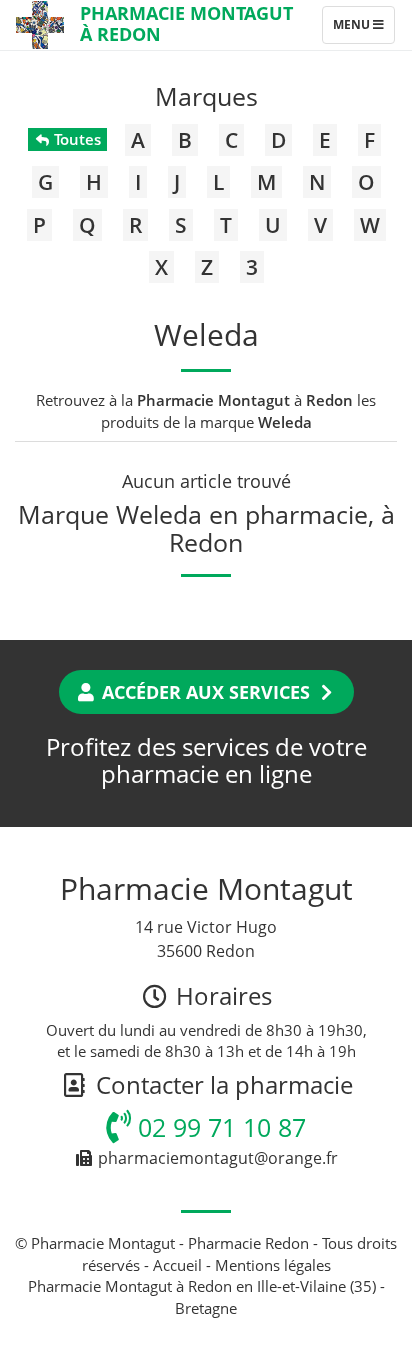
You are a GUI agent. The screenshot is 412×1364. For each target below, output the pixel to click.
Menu (363, 29)
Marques (206, 96)
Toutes (75, 139)
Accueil (177, 1265)
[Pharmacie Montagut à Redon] (40, 25)
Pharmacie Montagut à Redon (186, 23)
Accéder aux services (206, 692)
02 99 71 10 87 (218, 1127)
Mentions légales (273, 1265)
